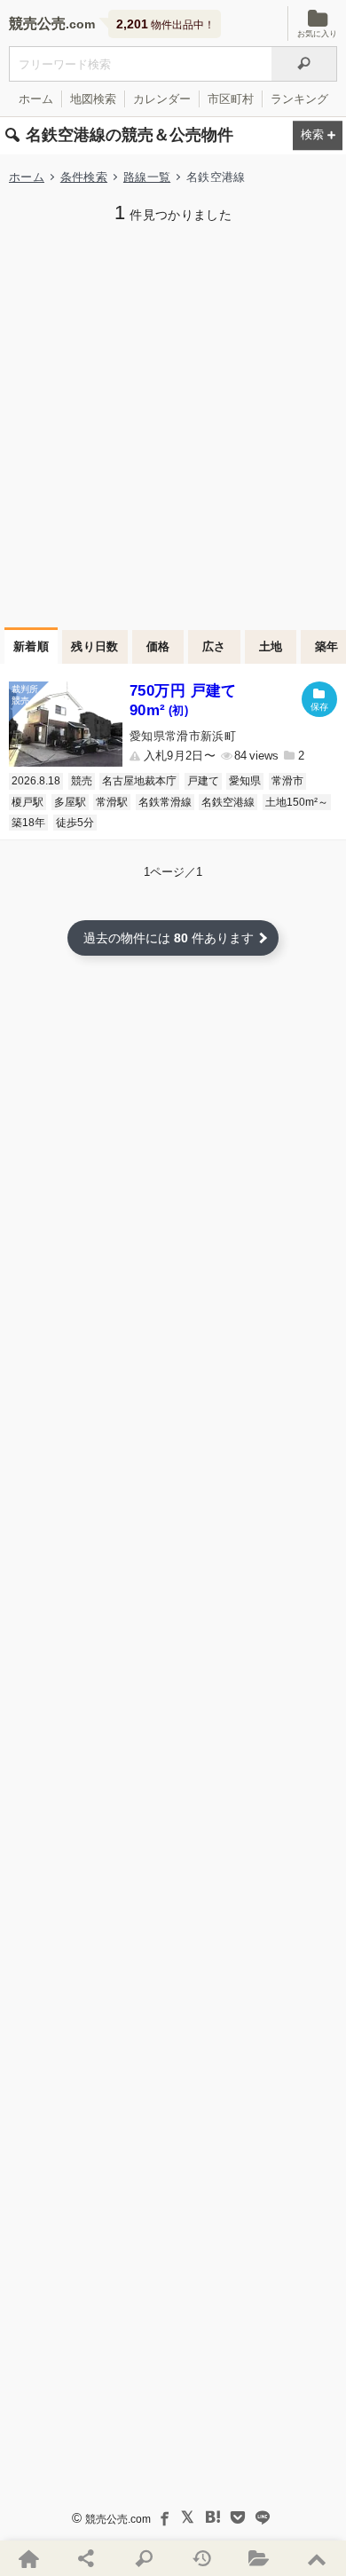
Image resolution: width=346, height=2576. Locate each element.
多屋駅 (70, 802)
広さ (214, 646)
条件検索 (84, 177)
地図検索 (93, 99)
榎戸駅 (28, 802)
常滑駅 (112, 802)
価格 (158, 646)
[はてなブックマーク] (213, 2517)
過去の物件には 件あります (169, 938)
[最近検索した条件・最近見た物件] (202, 2558)
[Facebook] (163, 2517)
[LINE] (263, 2517)
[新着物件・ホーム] (29, 2558)
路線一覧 (147, 177)
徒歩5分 (75, 823)
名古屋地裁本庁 (139, 781)
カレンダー (162, 99)
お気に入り (317, 34)
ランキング (299, 99)
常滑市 (287, 781)
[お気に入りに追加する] (319, 699)
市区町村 (231, 99)
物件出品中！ (165, 24)
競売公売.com (118, 2519)
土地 (271, 646)
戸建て (203, 781)
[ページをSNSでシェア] (86, 2558)
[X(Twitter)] (188, 2517)
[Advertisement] (173, 423)
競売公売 (37, 24)
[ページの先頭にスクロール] (317, 2558)
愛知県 (245, 781)
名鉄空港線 (228, 802)
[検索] (304, 64)
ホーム (36, 99)
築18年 (28, 823)
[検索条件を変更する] (318, 136)
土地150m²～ (297, 802)
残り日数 (95, 646)
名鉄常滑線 (165, 802)
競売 (82, 781)
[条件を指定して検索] (144, 2558)
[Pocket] (238, 2517)
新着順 (31, 646)
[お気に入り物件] (259, 2558)
